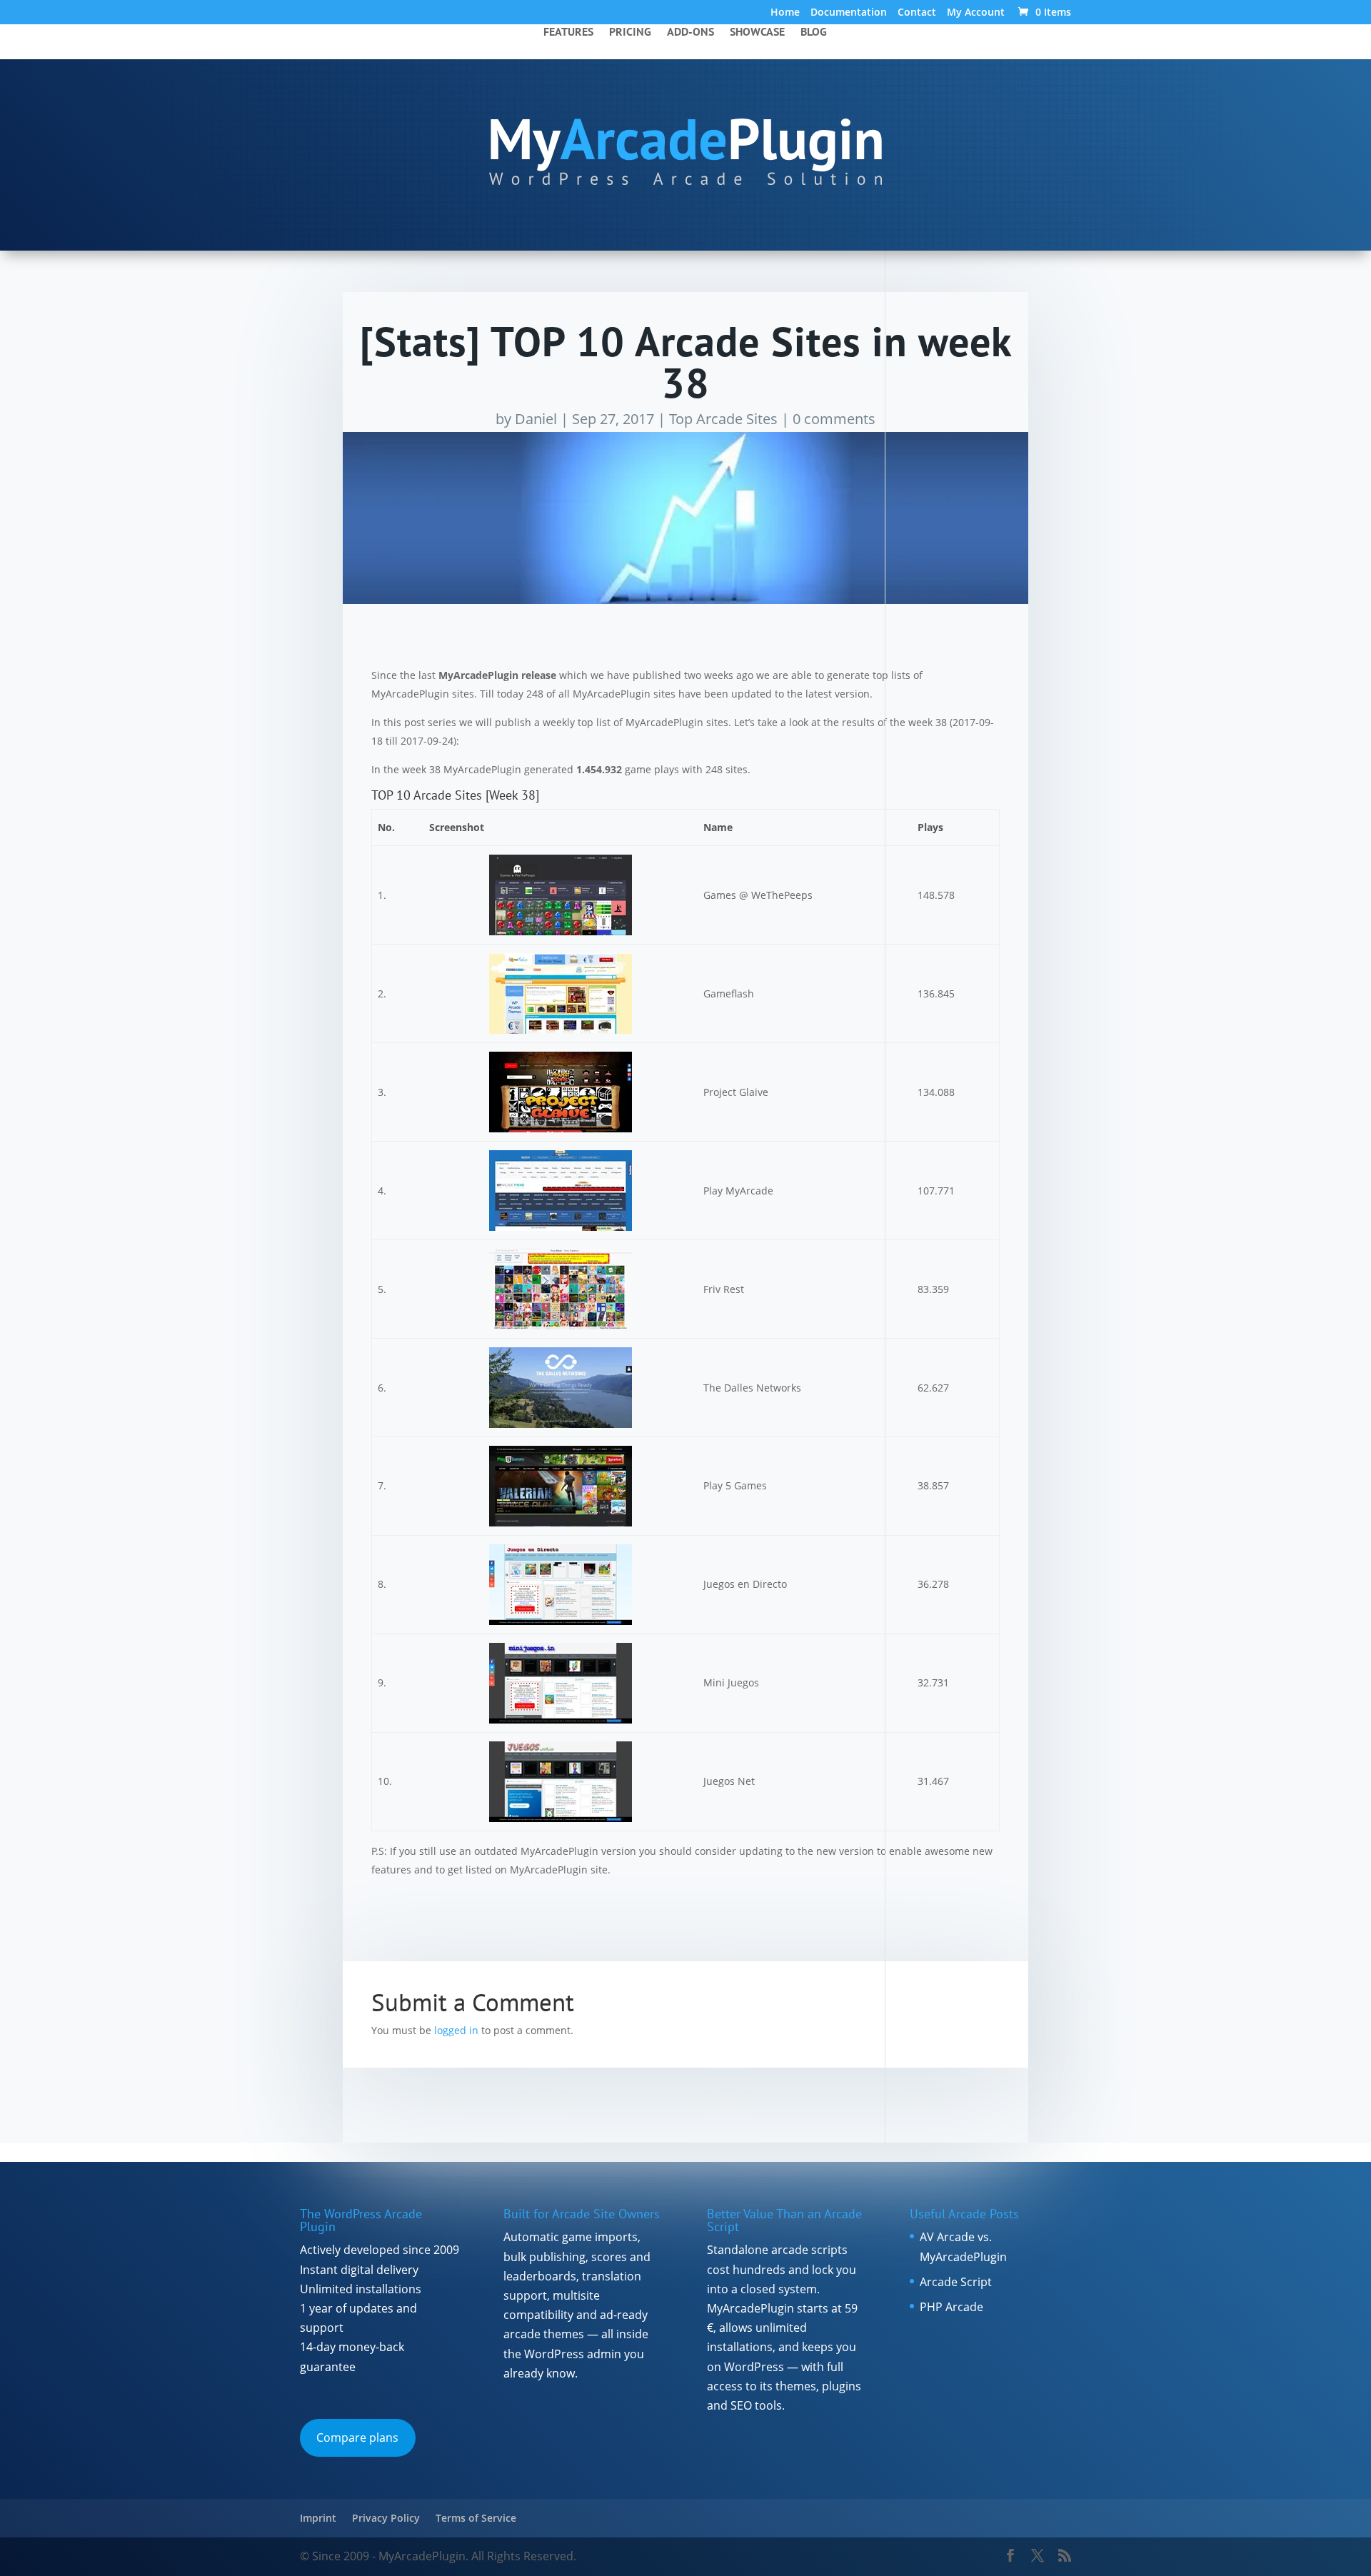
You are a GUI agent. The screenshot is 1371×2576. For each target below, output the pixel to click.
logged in (456, 2030)
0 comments (834, 419)
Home (785, 13)
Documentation (849, 13)
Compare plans (357, 2437)
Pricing (630, 32)
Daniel (536, 419)
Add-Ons (690, 32)
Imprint (318, 2518)
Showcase (757, 32)
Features (568, 32)
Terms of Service (476, 2518)
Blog (814, 32)
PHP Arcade (951, 2307)
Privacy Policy (386, 2518)
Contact (917, 13)
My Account (976, 13)
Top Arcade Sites (723, 419)
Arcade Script (956, 2282)
